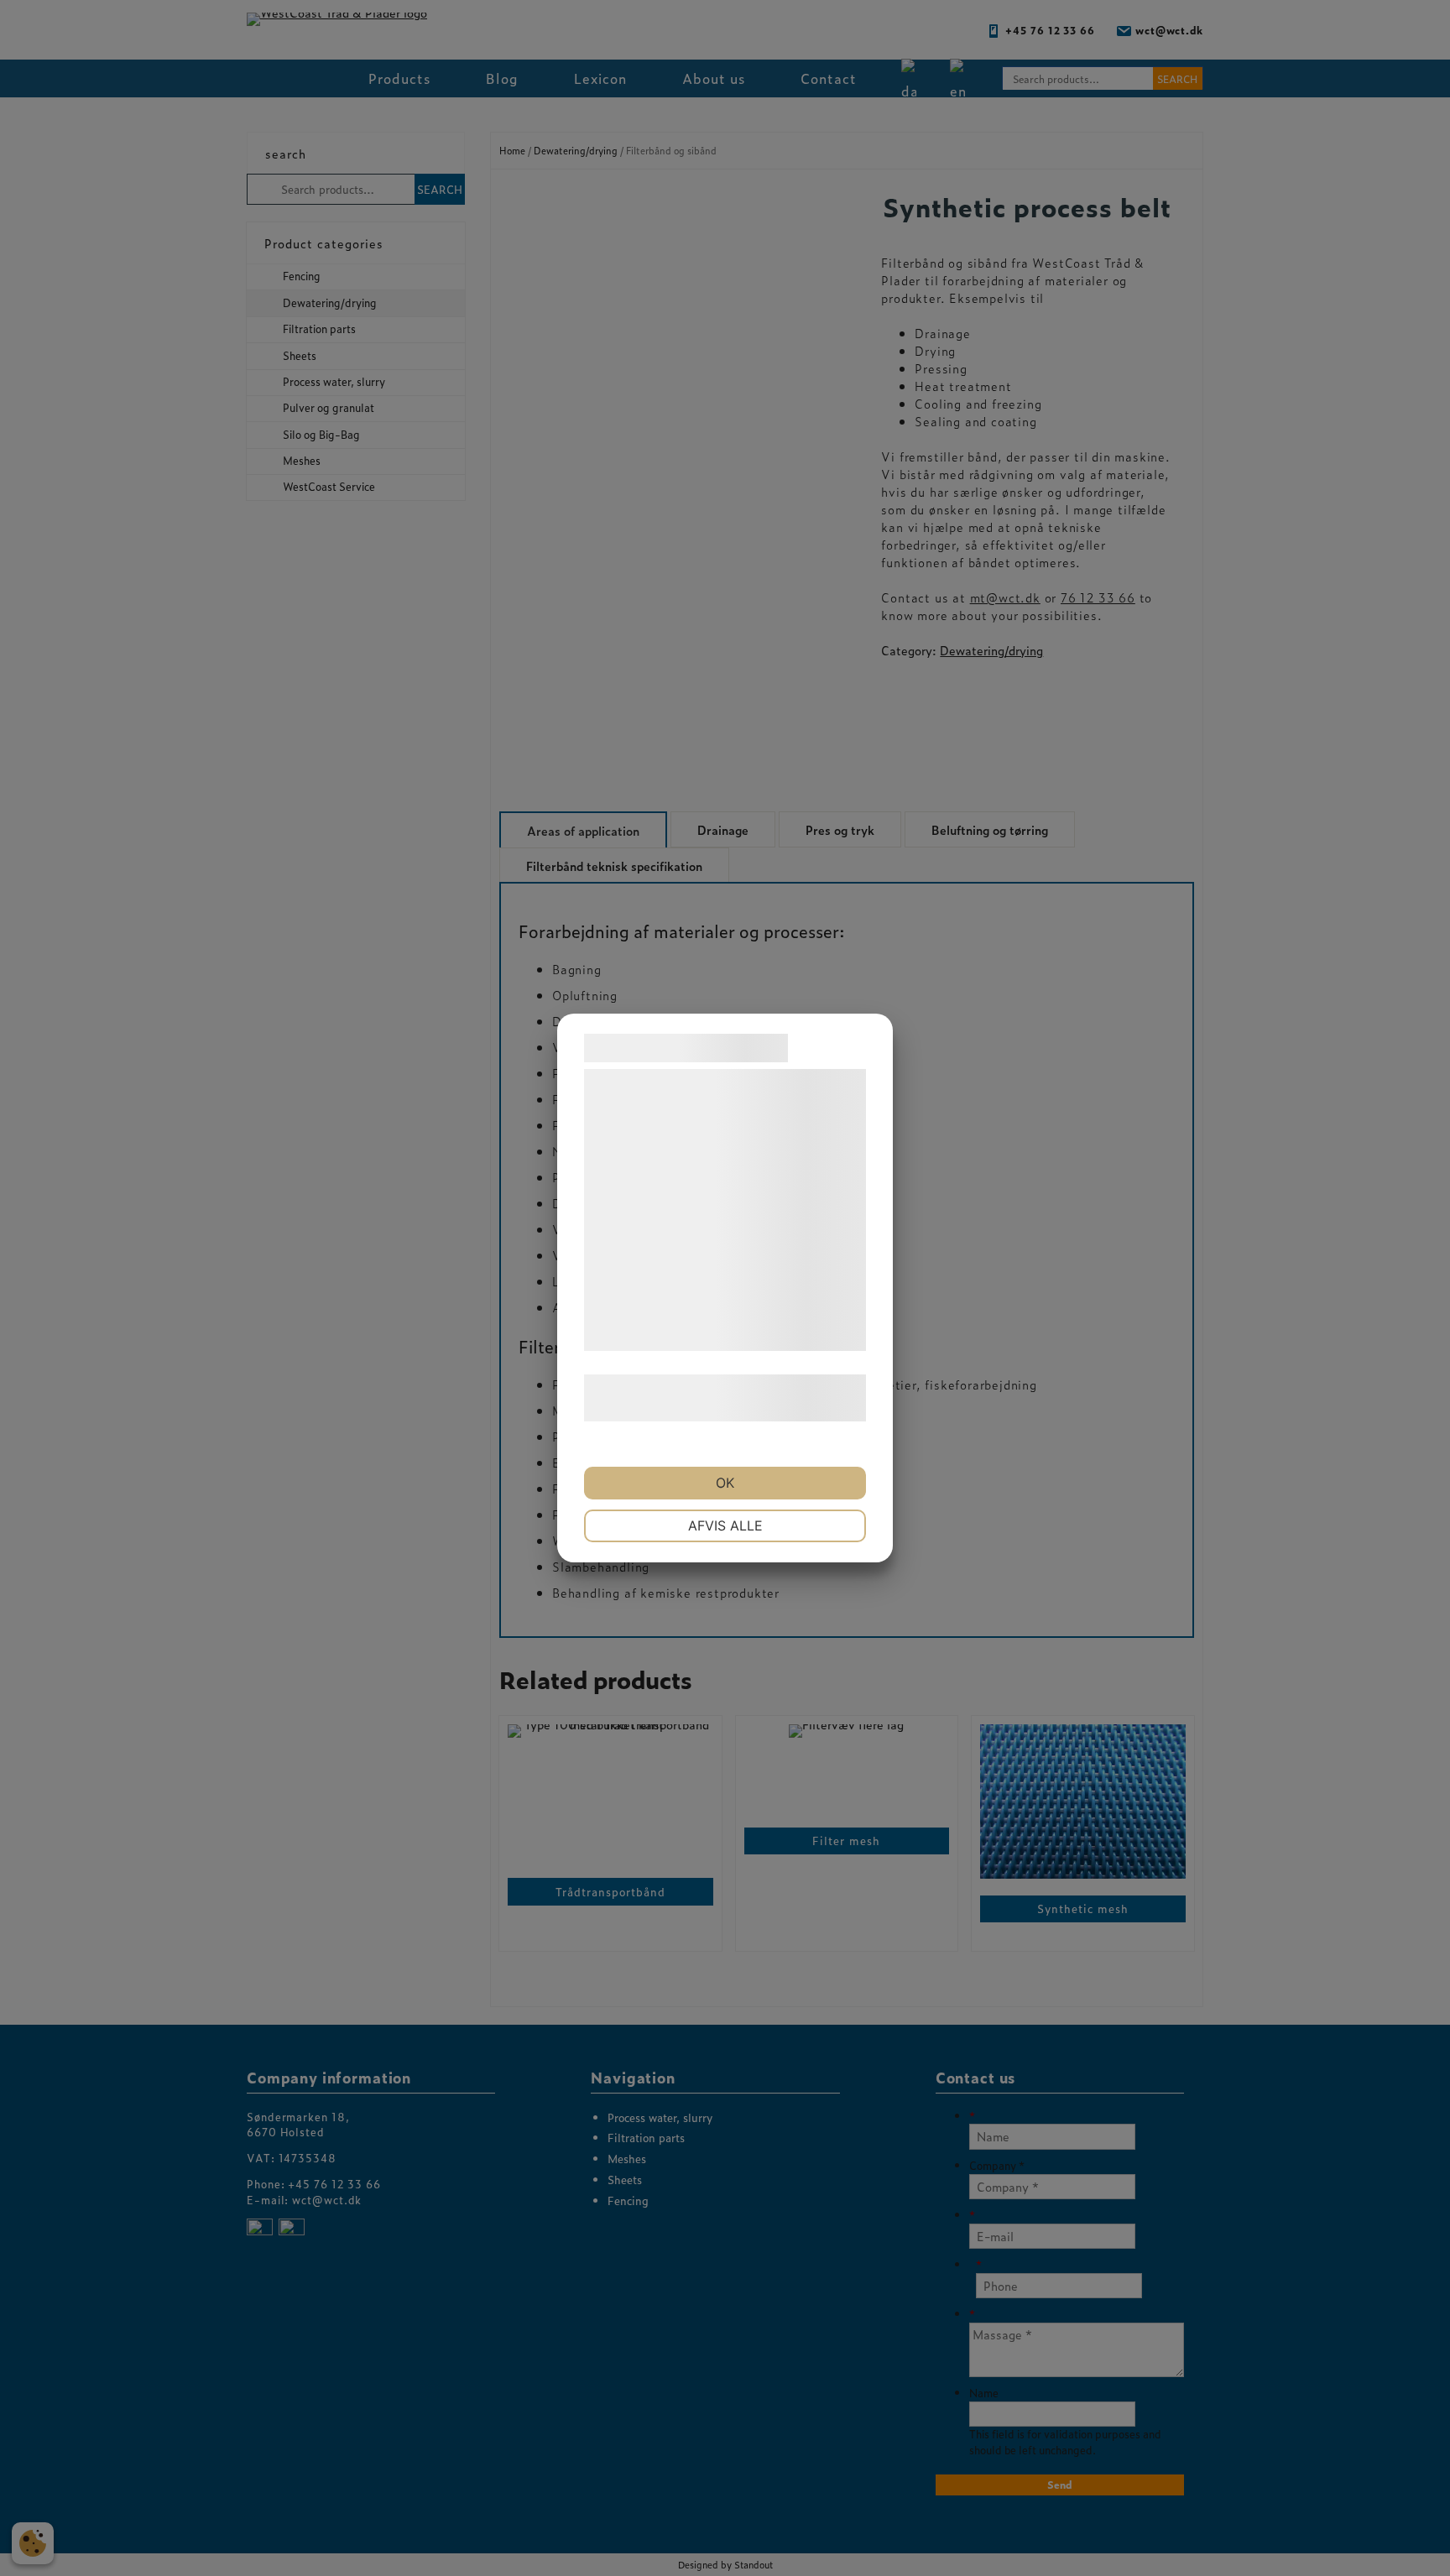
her (761, 1410)
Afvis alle (725, 1525)
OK (725, 1483)
